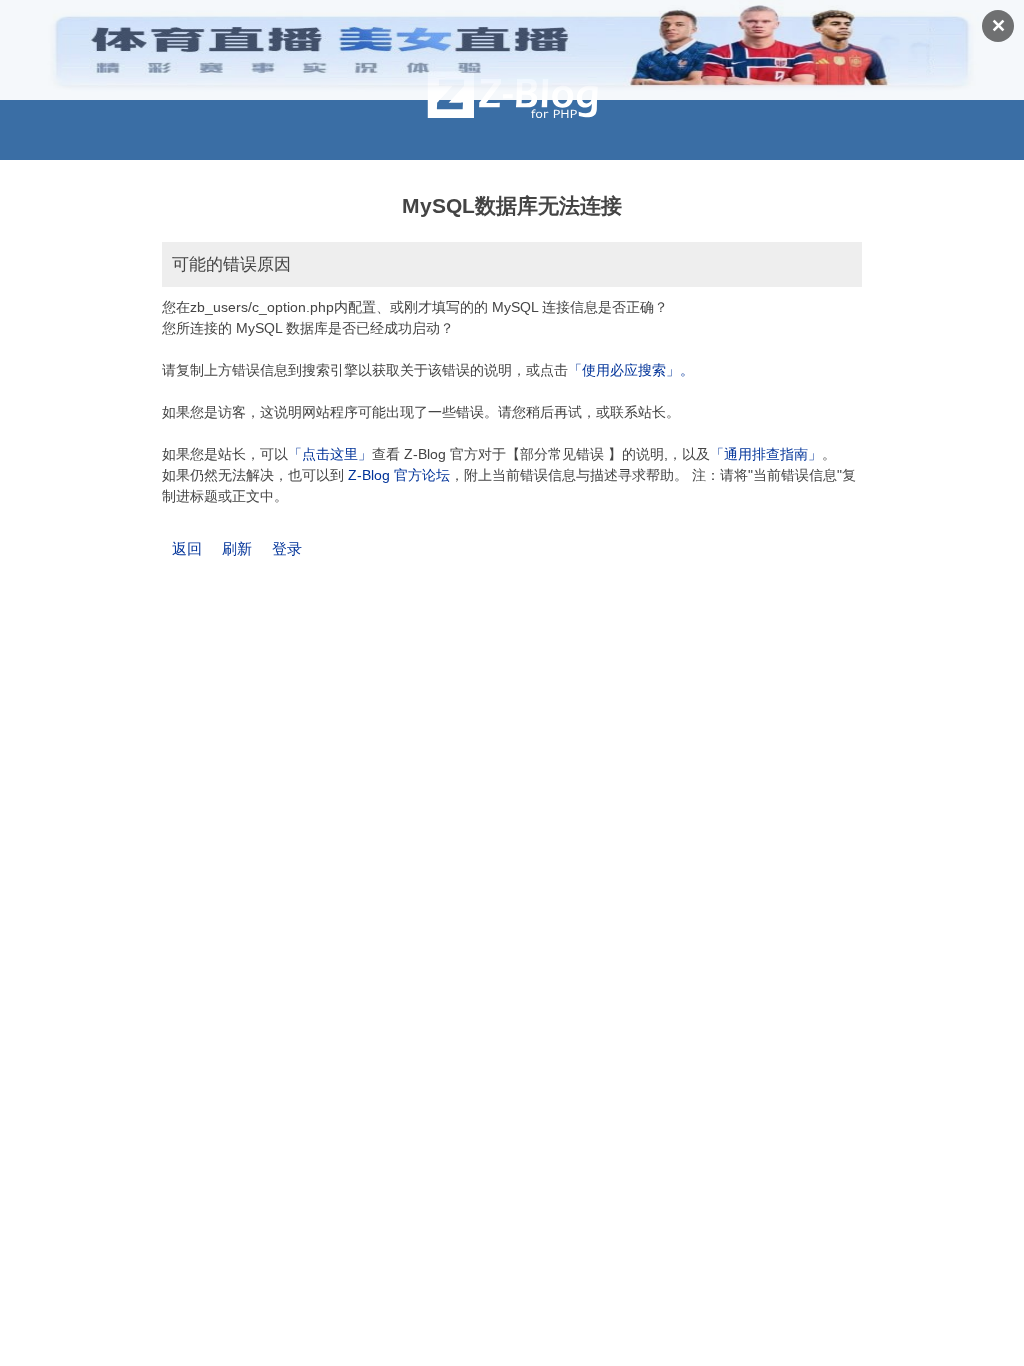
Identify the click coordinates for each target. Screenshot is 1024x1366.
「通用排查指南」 (766, 454)
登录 (287, 548)
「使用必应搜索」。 (631, 370)
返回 (187, 548)
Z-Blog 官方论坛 (399, 475)
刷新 (237, 548)
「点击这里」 (330, 454)
